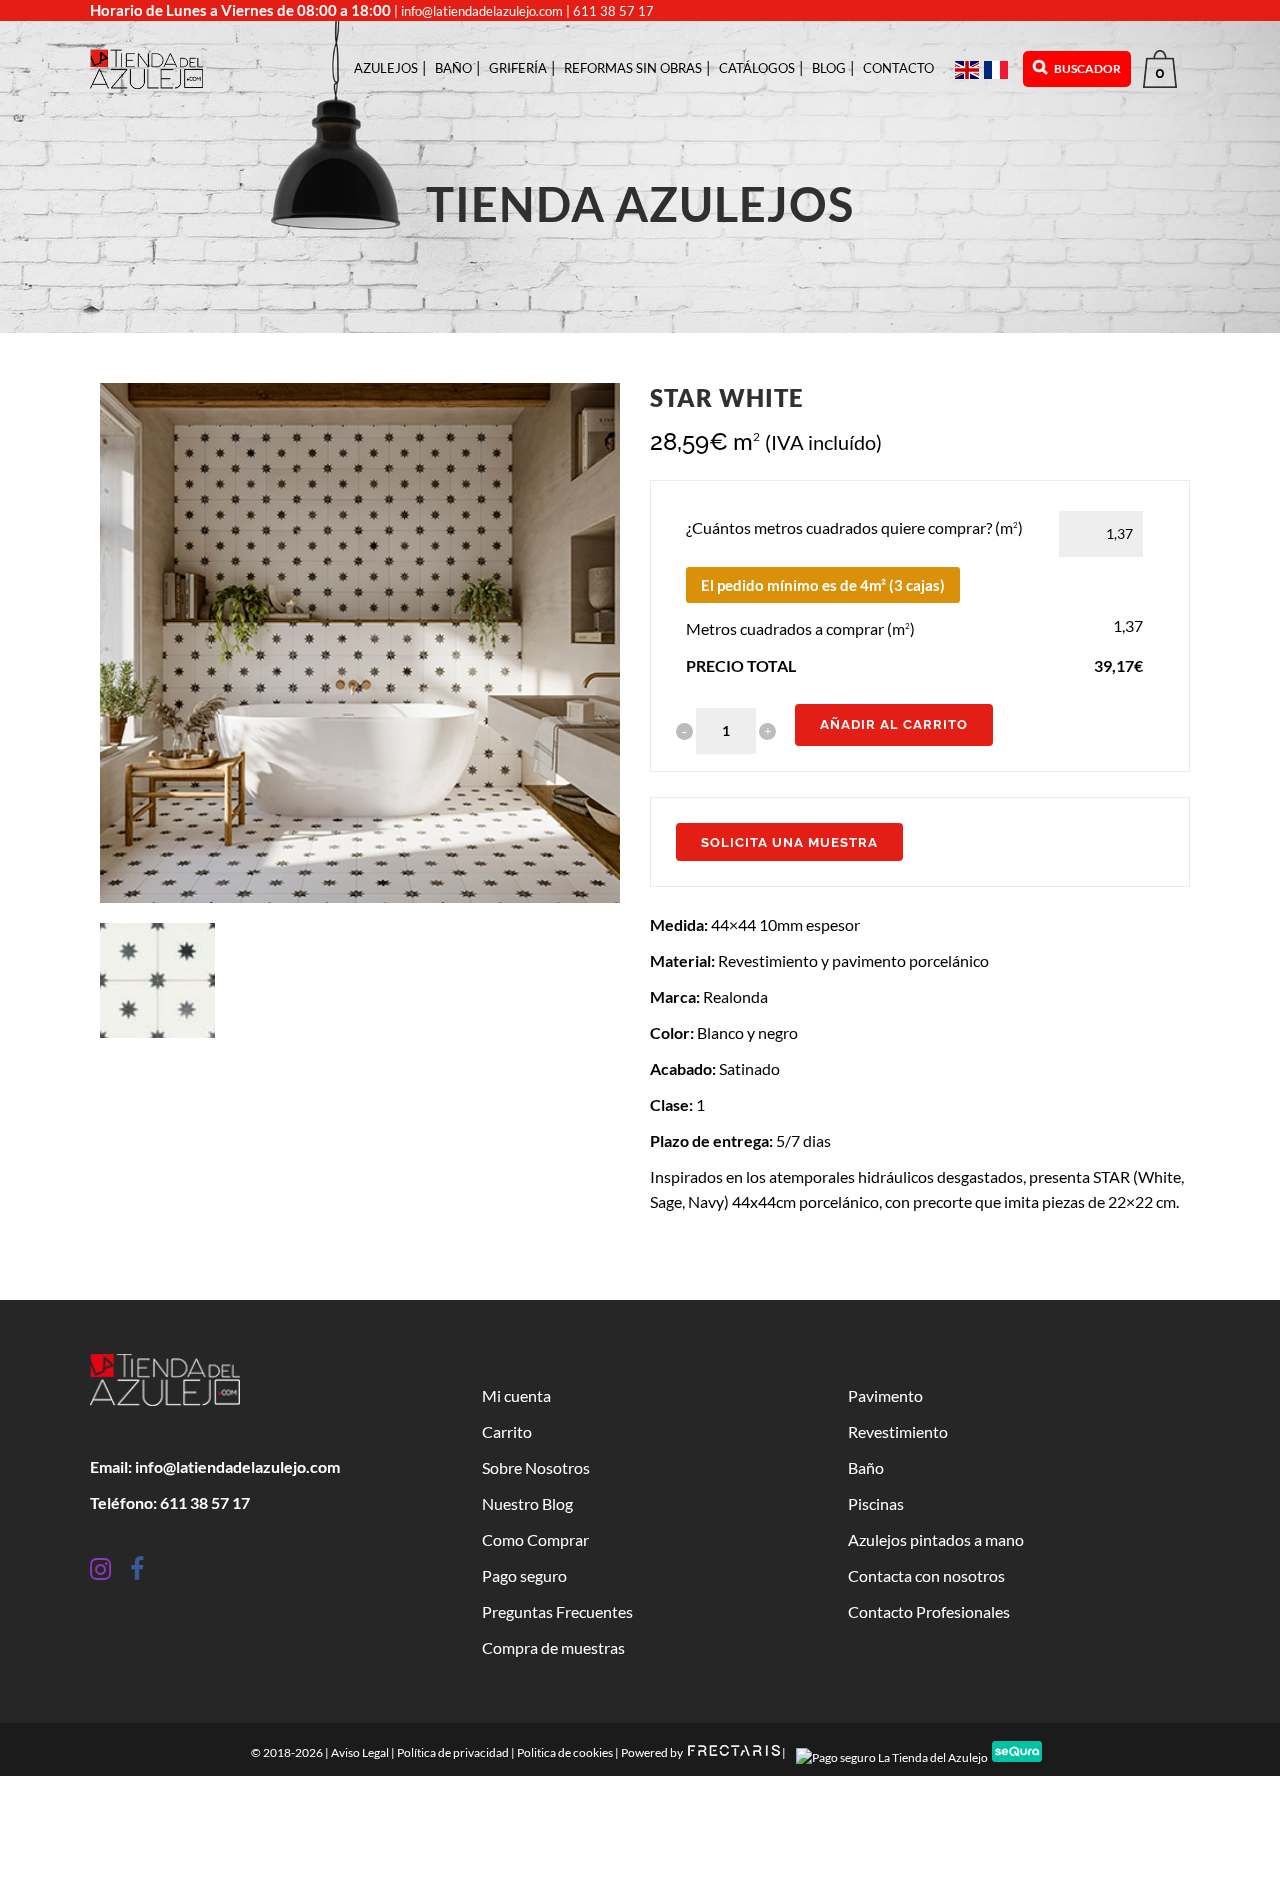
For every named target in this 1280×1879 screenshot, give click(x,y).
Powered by (653, 1752)
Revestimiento (898, 1431)
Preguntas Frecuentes (557, 1611)
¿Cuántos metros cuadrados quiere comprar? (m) (854, 527)
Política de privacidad (453, 1752)
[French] (998, 68)
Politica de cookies (565, 1752)
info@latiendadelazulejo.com (482, 11)
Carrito (507, 1431)
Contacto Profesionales (929, 1611)
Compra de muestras (553, 1647)
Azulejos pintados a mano (936, 1539)
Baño (866, 1467)
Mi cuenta (516, 1395)
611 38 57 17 (613, 11)
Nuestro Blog (527, 1503)
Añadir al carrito (894, 724)
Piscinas (876, 1503)
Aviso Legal (360, 1752)
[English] (969, 68)
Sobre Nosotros (536, 1467)
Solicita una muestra (789, 842)
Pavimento (885, 1395)
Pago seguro (524, 1575)
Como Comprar (535, 1539)
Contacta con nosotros (926, 1575)
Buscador (1086, 68)
